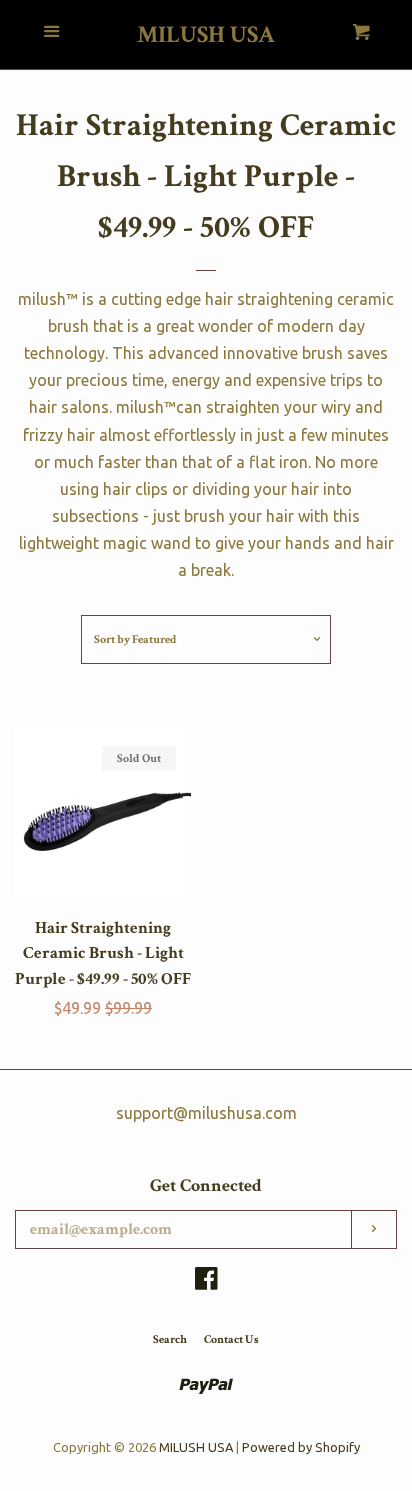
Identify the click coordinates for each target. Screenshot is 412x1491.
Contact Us (231, 1339)
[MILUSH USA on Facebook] (206, 1282)
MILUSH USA (206, 35)
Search (170, 1339)
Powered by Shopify (301, 1447)
